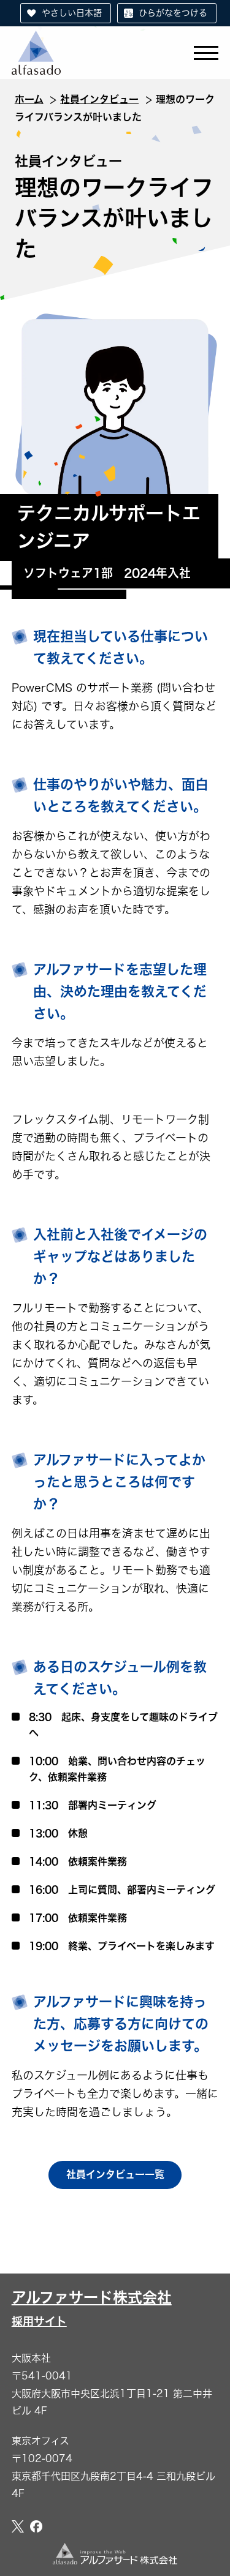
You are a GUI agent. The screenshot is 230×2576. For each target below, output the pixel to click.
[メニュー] (206, 52)
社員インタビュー (99, 99)
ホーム (29, 99)
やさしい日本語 (72, 13)
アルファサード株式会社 (92, 2308)
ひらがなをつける (173, 13)
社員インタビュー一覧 (115, 2174)
